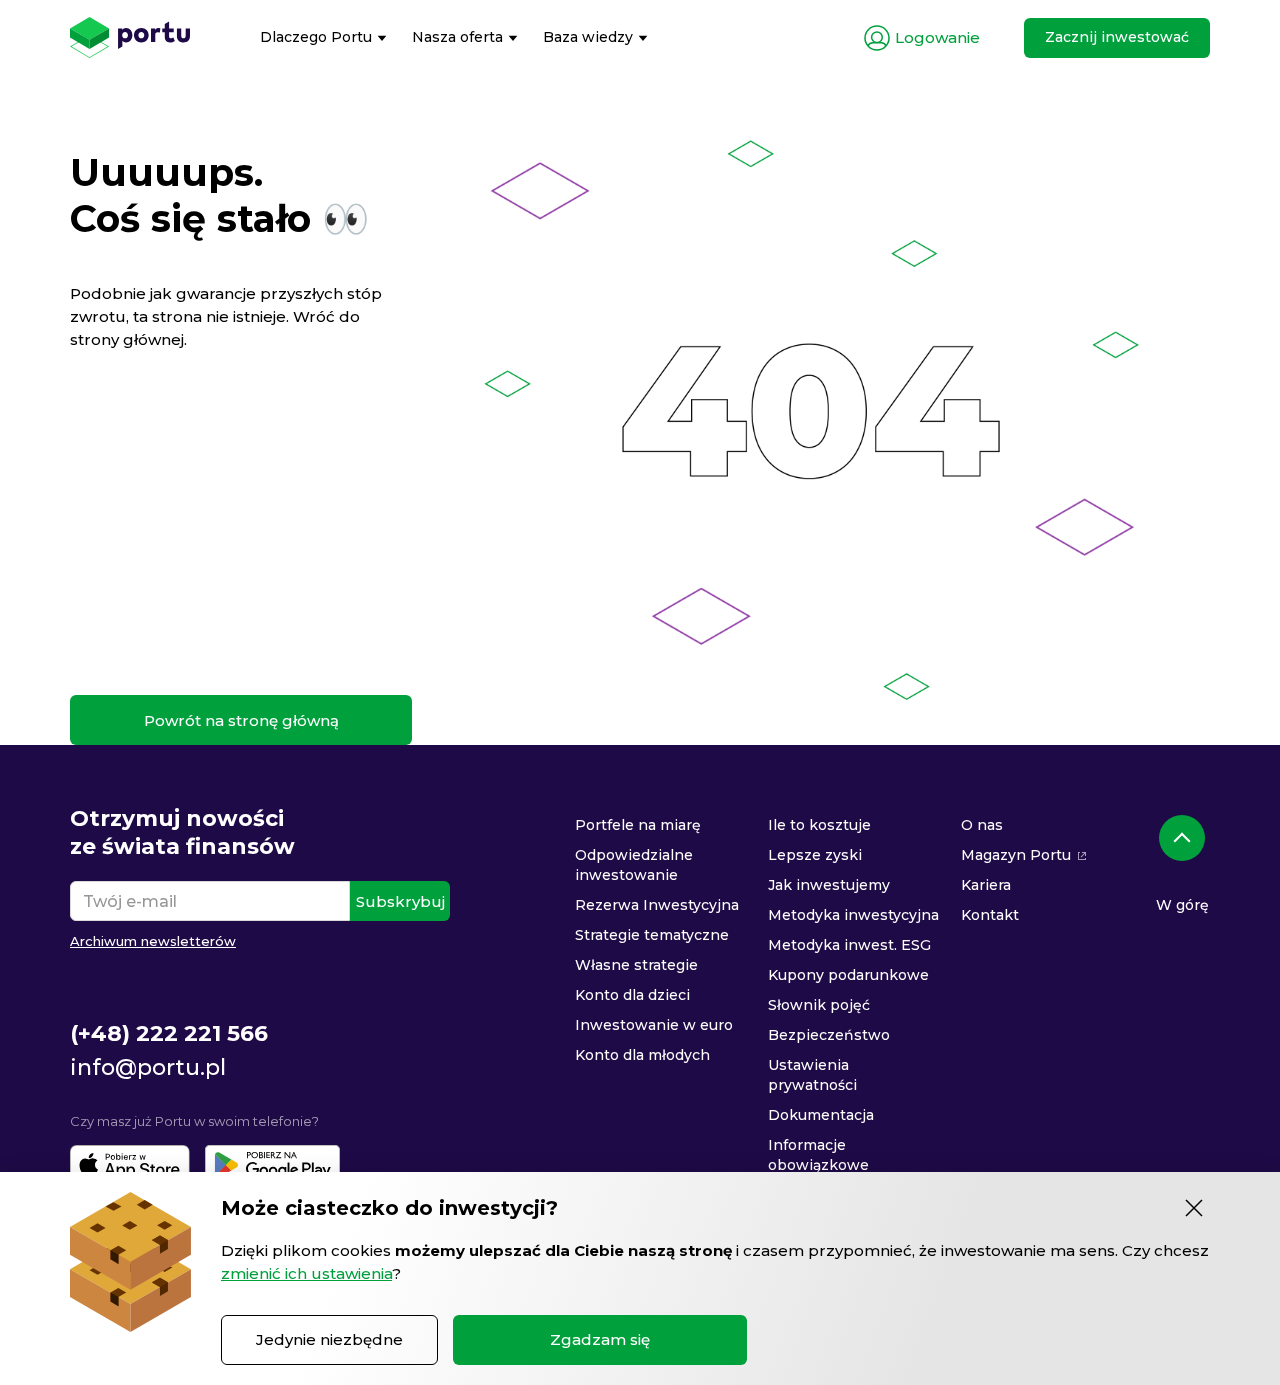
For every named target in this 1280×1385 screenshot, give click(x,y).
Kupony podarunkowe (848, 975)
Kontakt (990, 915)
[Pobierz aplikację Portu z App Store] (130, 1165)
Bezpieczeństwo (829, 1035)
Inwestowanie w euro (654, 1025)
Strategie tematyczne (652, 935)
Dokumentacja (821, 1115)
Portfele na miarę (638, 825)
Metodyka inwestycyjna (853, 915)
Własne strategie (636, 965)
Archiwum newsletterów (153, 941)
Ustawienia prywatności (812, 1075)
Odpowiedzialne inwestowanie (634, 865)
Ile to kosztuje (819, 825)
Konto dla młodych (642, 1055)
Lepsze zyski (815, 855)
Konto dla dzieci (632, 995)
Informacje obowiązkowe (818, 1155)
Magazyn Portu (1016, 855)
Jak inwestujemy (829, 885)
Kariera (986, 885)
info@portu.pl (148, 1067)
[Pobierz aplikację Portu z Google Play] (272, 1165)
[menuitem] (323, 37)
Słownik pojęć (819, 1005)
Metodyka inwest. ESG (849, 945)
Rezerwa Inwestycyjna (657, 905)
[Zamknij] (1194, 1208)
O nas (982, 825)
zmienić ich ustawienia (306, 1273)
